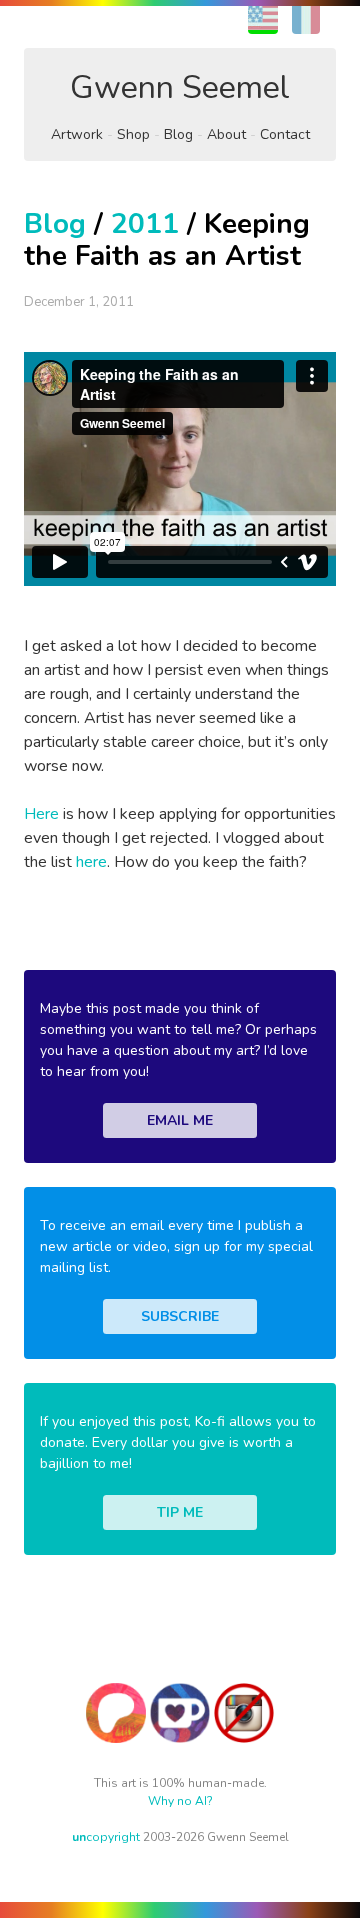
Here (41, 814)
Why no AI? (180, 1801)
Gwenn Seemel (180, 87)
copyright (106, 1837)
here (91, 862)
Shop (133, 134)
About (226, 134)
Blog (178, 134)
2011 (145, 224)
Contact (285, 134)
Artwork (77, 134)
